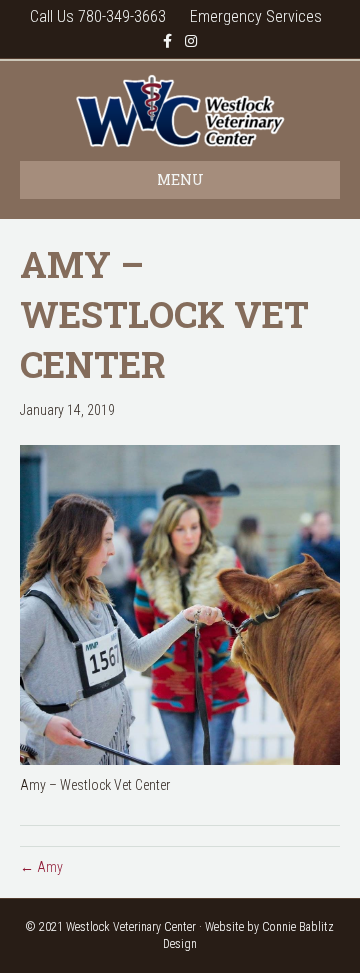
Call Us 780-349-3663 (98, 16)
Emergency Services (256, 16)
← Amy (41, 867)
